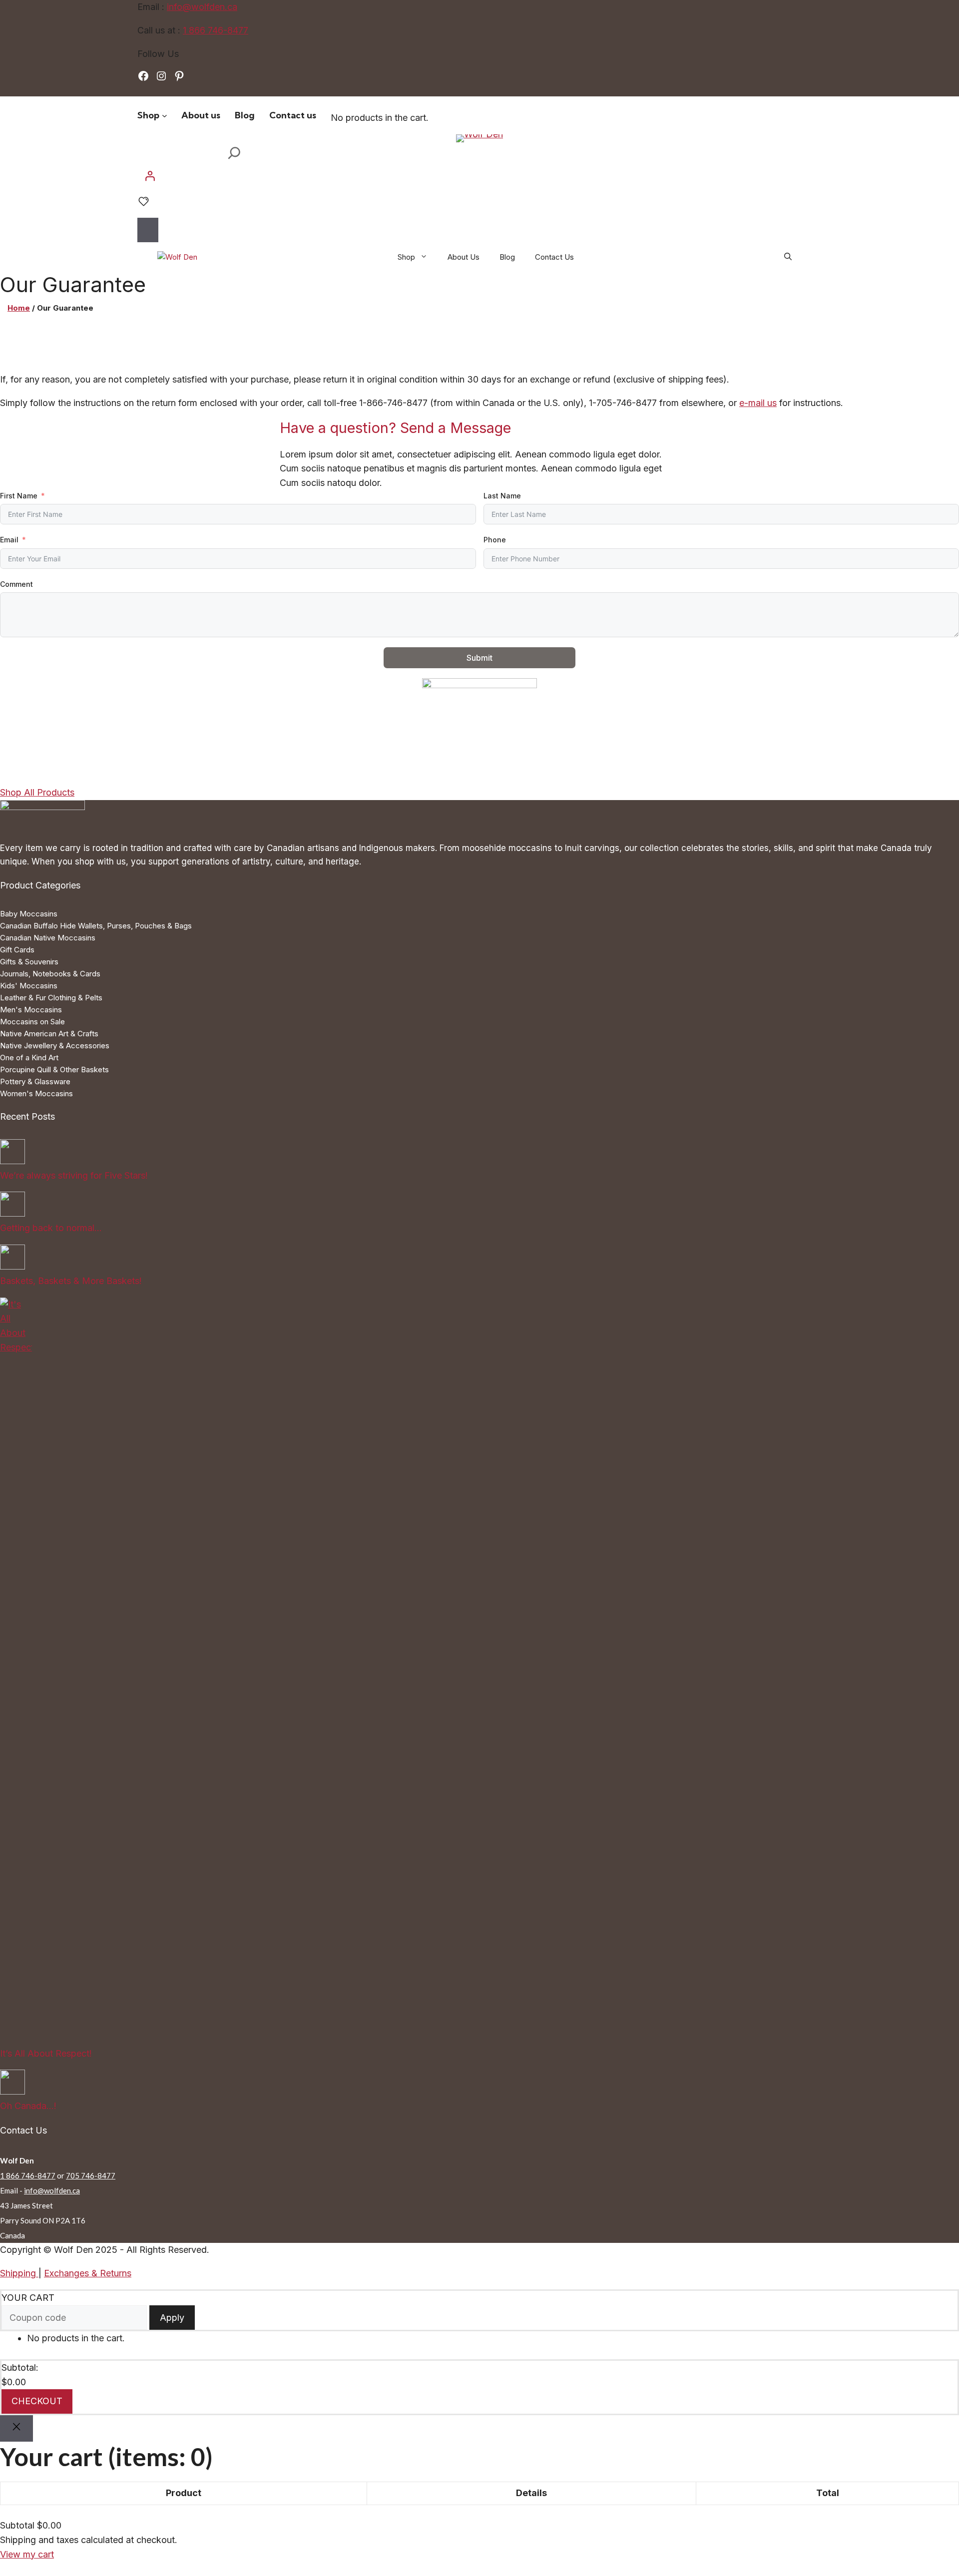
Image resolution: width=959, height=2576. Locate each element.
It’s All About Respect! (46, 2053)
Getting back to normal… (51, 1228)
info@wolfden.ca (202, 7)
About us (496, 356)
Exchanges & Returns (88, 2273)
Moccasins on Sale (32, 1022)
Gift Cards (17, 950)
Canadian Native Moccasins (48, 938)
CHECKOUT (37, 2401)
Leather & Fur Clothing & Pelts (51, 998)
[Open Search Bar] (788, 257)
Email (9, 540)
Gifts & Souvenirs (29, 962)
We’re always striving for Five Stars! (74, 1175)
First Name (19, 496)
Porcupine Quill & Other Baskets (54, 1070)
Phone (495, 540)
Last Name (502, 496)
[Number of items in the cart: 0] (148, 230)
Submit (479, 658)
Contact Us (554, 257)
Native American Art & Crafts (49, 1034)
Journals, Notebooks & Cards (50, 974)
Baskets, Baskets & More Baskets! (71, 1281)
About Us (464, 257)
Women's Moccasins (36, 1093)
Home (19, 308)
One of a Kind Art (29, 1058)
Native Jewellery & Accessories (55, 1046)
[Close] (16, 2428)
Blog (507, 257)
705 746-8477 (91, 2175)
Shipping (19, 2273)
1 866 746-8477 (216, 30)
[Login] (479, 176)
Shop (406, 257)
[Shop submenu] (165, 116)
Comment (16, 584)
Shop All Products (37, 792)
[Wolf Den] (177, 257)
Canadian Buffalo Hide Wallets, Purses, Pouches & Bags (96, 926)
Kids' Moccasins (29, 986)
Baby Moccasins (29, 914)
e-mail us (758, 403)
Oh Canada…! (28, 2106)
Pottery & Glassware (35, 1081)
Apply (172, 2318)
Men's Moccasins (31, 1010)
